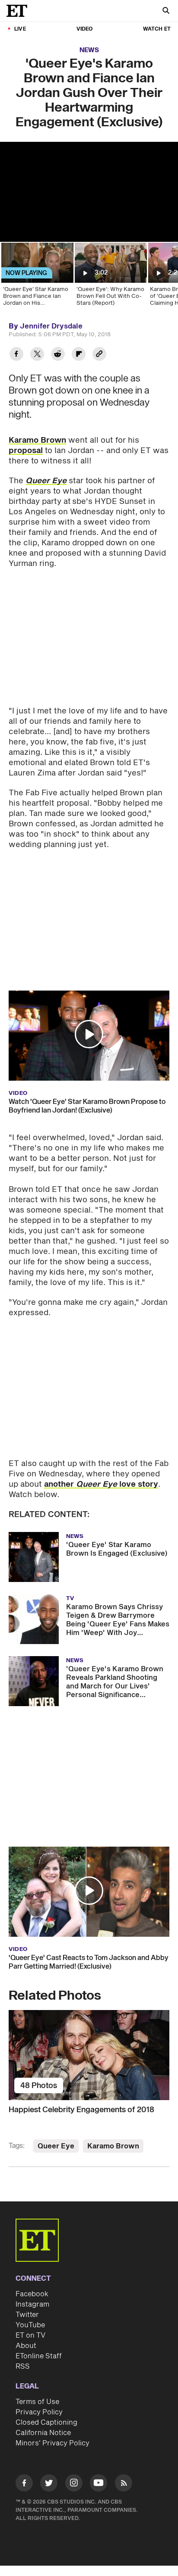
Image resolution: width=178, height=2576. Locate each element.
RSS (23, 2367)
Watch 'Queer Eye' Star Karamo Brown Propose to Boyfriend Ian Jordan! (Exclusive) (87, 1106)
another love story (101, 1484)
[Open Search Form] (166, 11)
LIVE (20, 29)
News (89, 50)
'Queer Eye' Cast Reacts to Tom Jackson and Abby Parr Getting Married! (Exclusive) (89, 1962)
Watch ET (157, 29)
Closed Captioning (46, 2423)
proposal (26, 451)
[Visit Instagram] (74, 2484)
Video (85, 29)
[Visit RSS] (124, 2484)
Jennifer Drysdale (51, 326)
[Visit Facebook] (24, 2484)
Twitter (27, 2315)
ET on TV (30, 2335)
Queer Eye (56, 2146)
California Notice (43, 2433)
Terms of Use (37, 2402)
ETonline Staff (39, 2356)
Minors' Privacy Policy (52, 2443)
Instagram (32, 2304)
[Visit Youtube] (99, 2483)
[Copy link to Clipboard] (99, 355)
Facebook (32, 2294)
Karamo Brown (37, 440)
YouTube (30, 2325)
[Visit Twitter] (49, 2484)
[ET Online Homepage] (19, 11)
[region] (89, 192)
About (26, 2346)
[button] (89, 1034)
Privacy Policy (39, 2412)
